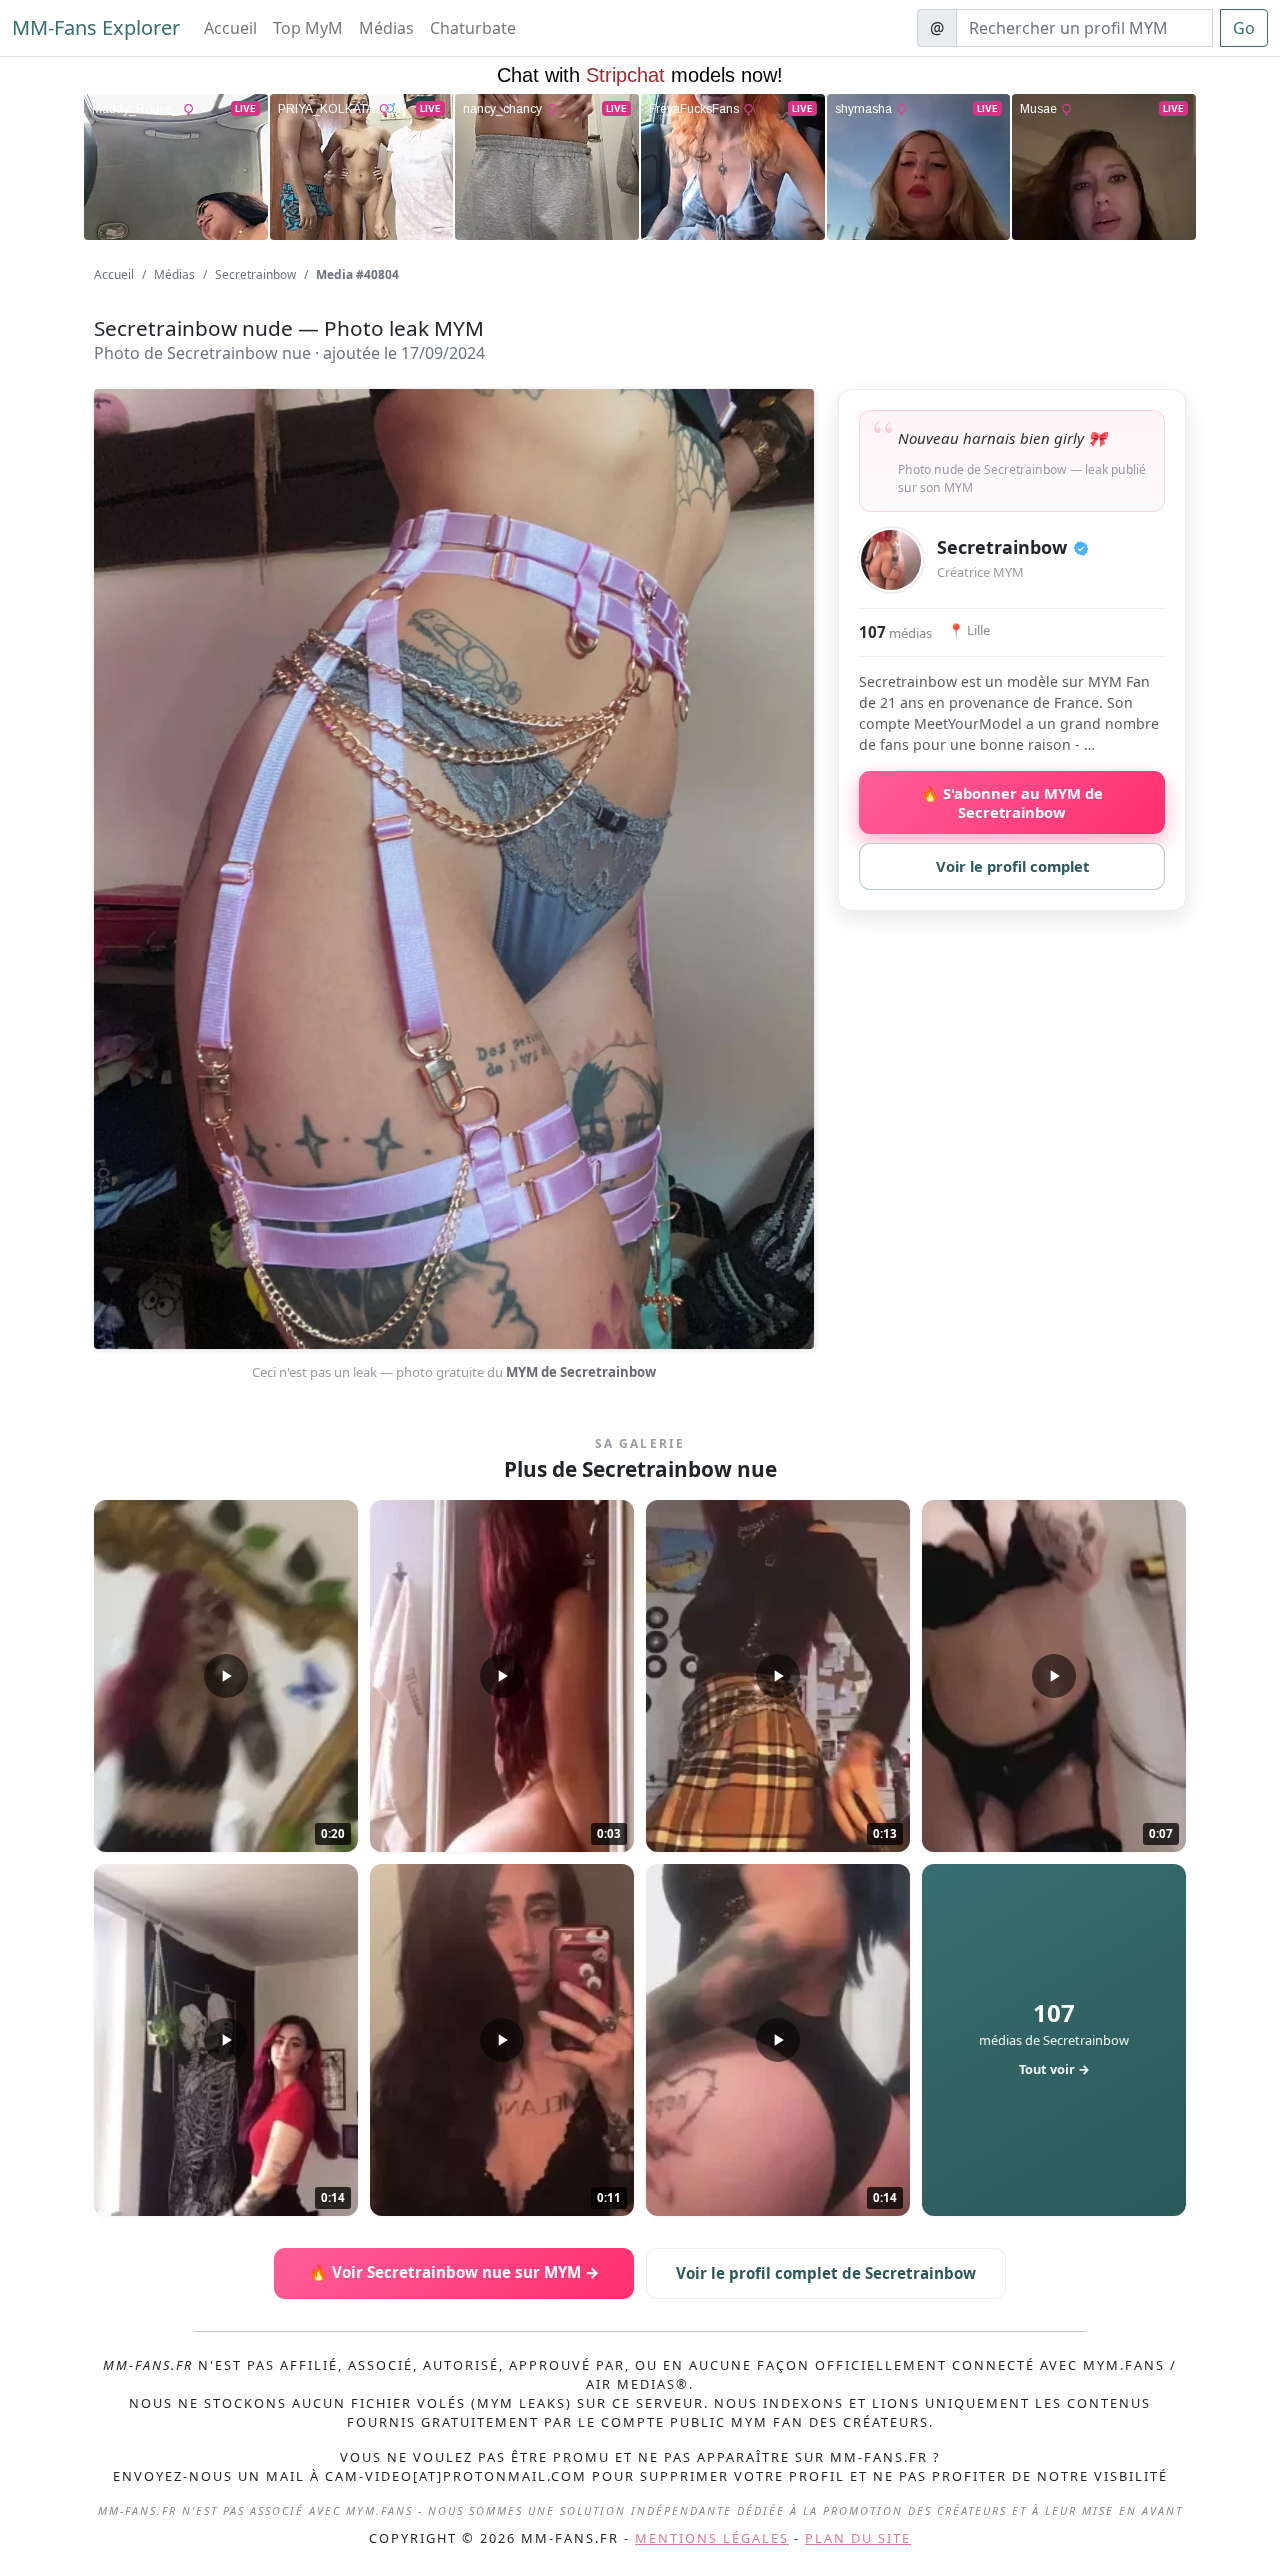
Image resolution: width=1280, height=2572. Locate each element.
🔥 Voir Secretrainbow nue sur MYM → (454, 2272)
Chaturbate (473, 28)
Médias (386, 28)
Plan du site (858, 2538)
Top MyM (308, 28)
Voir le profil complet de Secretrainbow (826, 2273)
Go (1244, 28)
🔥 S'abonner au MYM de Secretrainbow (1012, 802)
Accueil (230, 28)
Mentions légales (712, 2538)
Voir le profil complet (1012, 866)
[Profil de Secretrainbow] (891, 560)
